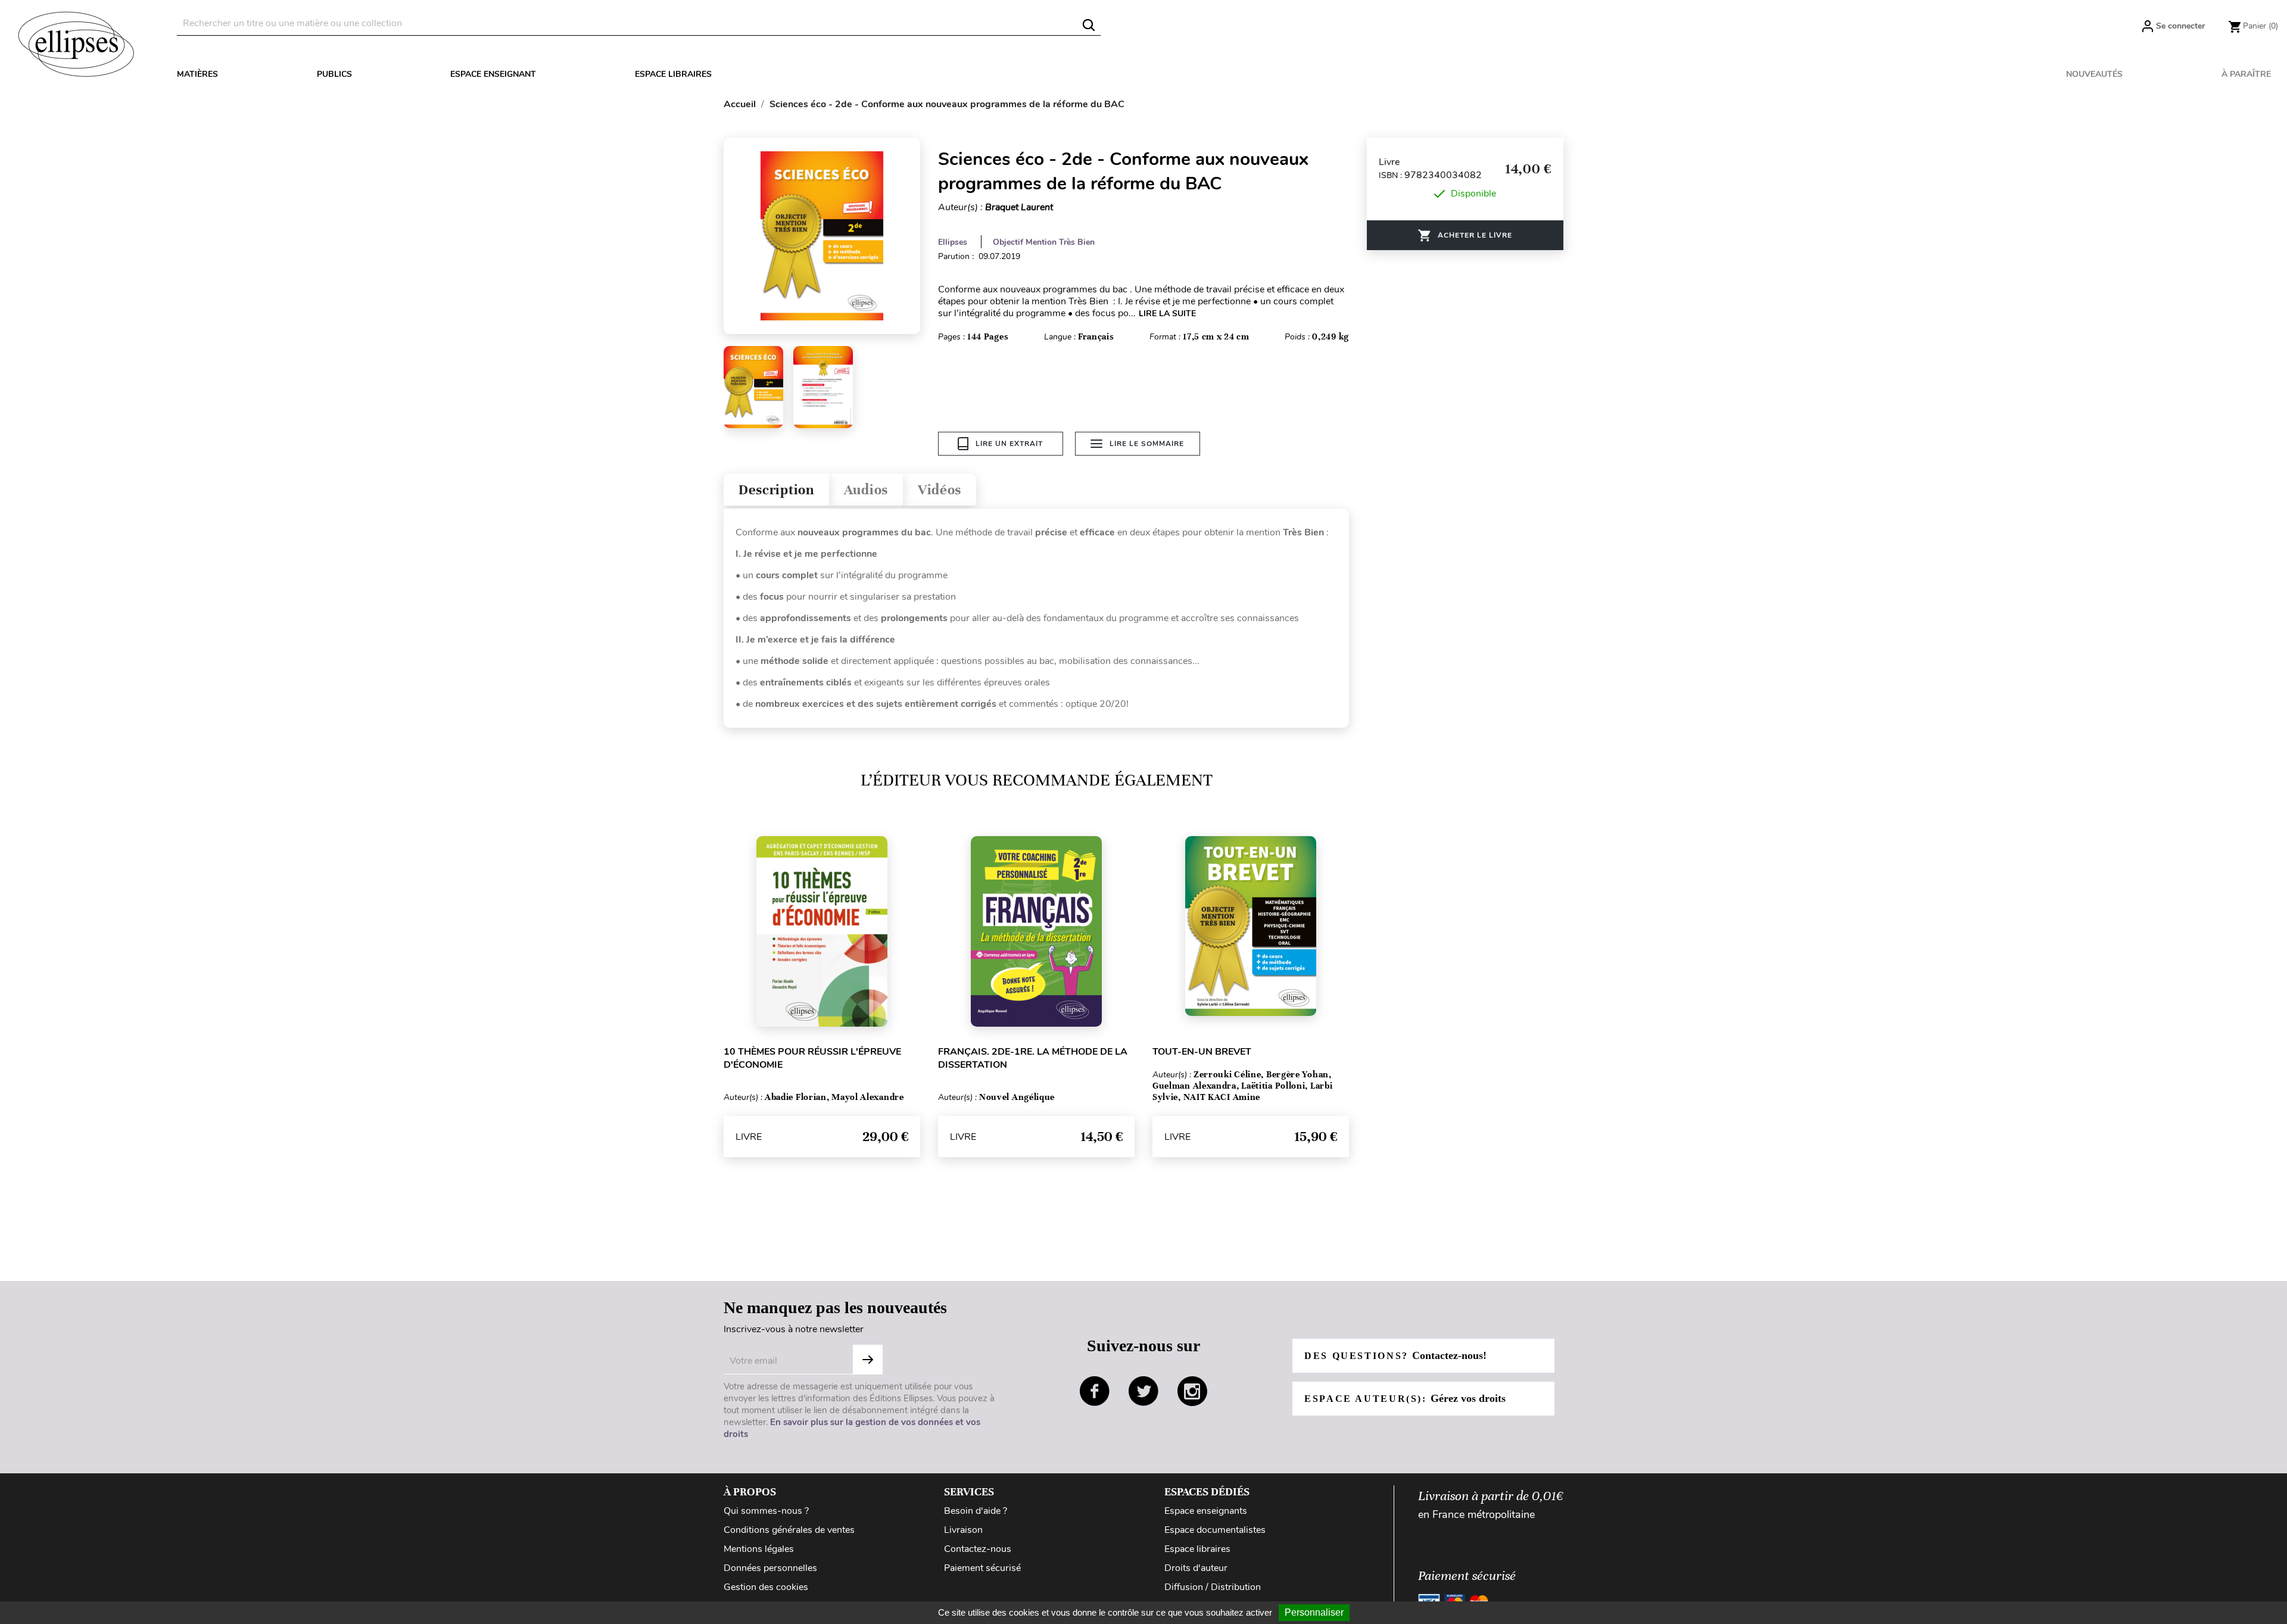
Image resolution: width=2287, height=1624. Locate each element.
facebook (1095, 1391)
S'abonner (868, 1360)
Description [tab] (776, 490)
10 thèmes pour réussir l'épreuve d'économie (812, 1058)
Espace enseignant (493, 74)
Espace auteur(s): (1405, 1398)
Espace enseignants (1206, 1511)
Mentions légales (759, 1549)
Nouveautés (2094, 74)
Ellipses (953, 242)
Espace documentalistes (1215, 1530)
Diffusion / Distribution (1213, 1587)
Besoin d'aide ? (976, 1511)
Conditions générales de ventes (789, 1530)
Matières (197, 74)
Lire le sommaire (1147, 444)
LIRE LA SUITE (1167, 314)
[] (1089, 25)
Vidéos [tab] (940, 490)
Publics (334, 74)
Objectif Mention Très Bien (1044, 242)
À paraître (2246, 74)
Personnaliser (1314, 1612)
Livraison (963, 1530)
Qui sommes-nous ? (766, 1511)
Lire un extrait (1009, 444)
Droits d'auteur (1196, 1568)
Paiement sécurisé (982, 1568)
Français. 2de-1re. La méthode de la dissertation (1033, 1058)
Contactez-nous (978, 1549)
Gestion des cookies (766, 1587)
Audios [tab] (866, 490)
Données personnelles (770, 1568)
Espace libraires (673, 74)
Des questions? (1395, 1355)
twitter (1143, 1391)
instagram (1192, 1391)
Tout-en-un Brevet (1202, 1052)
